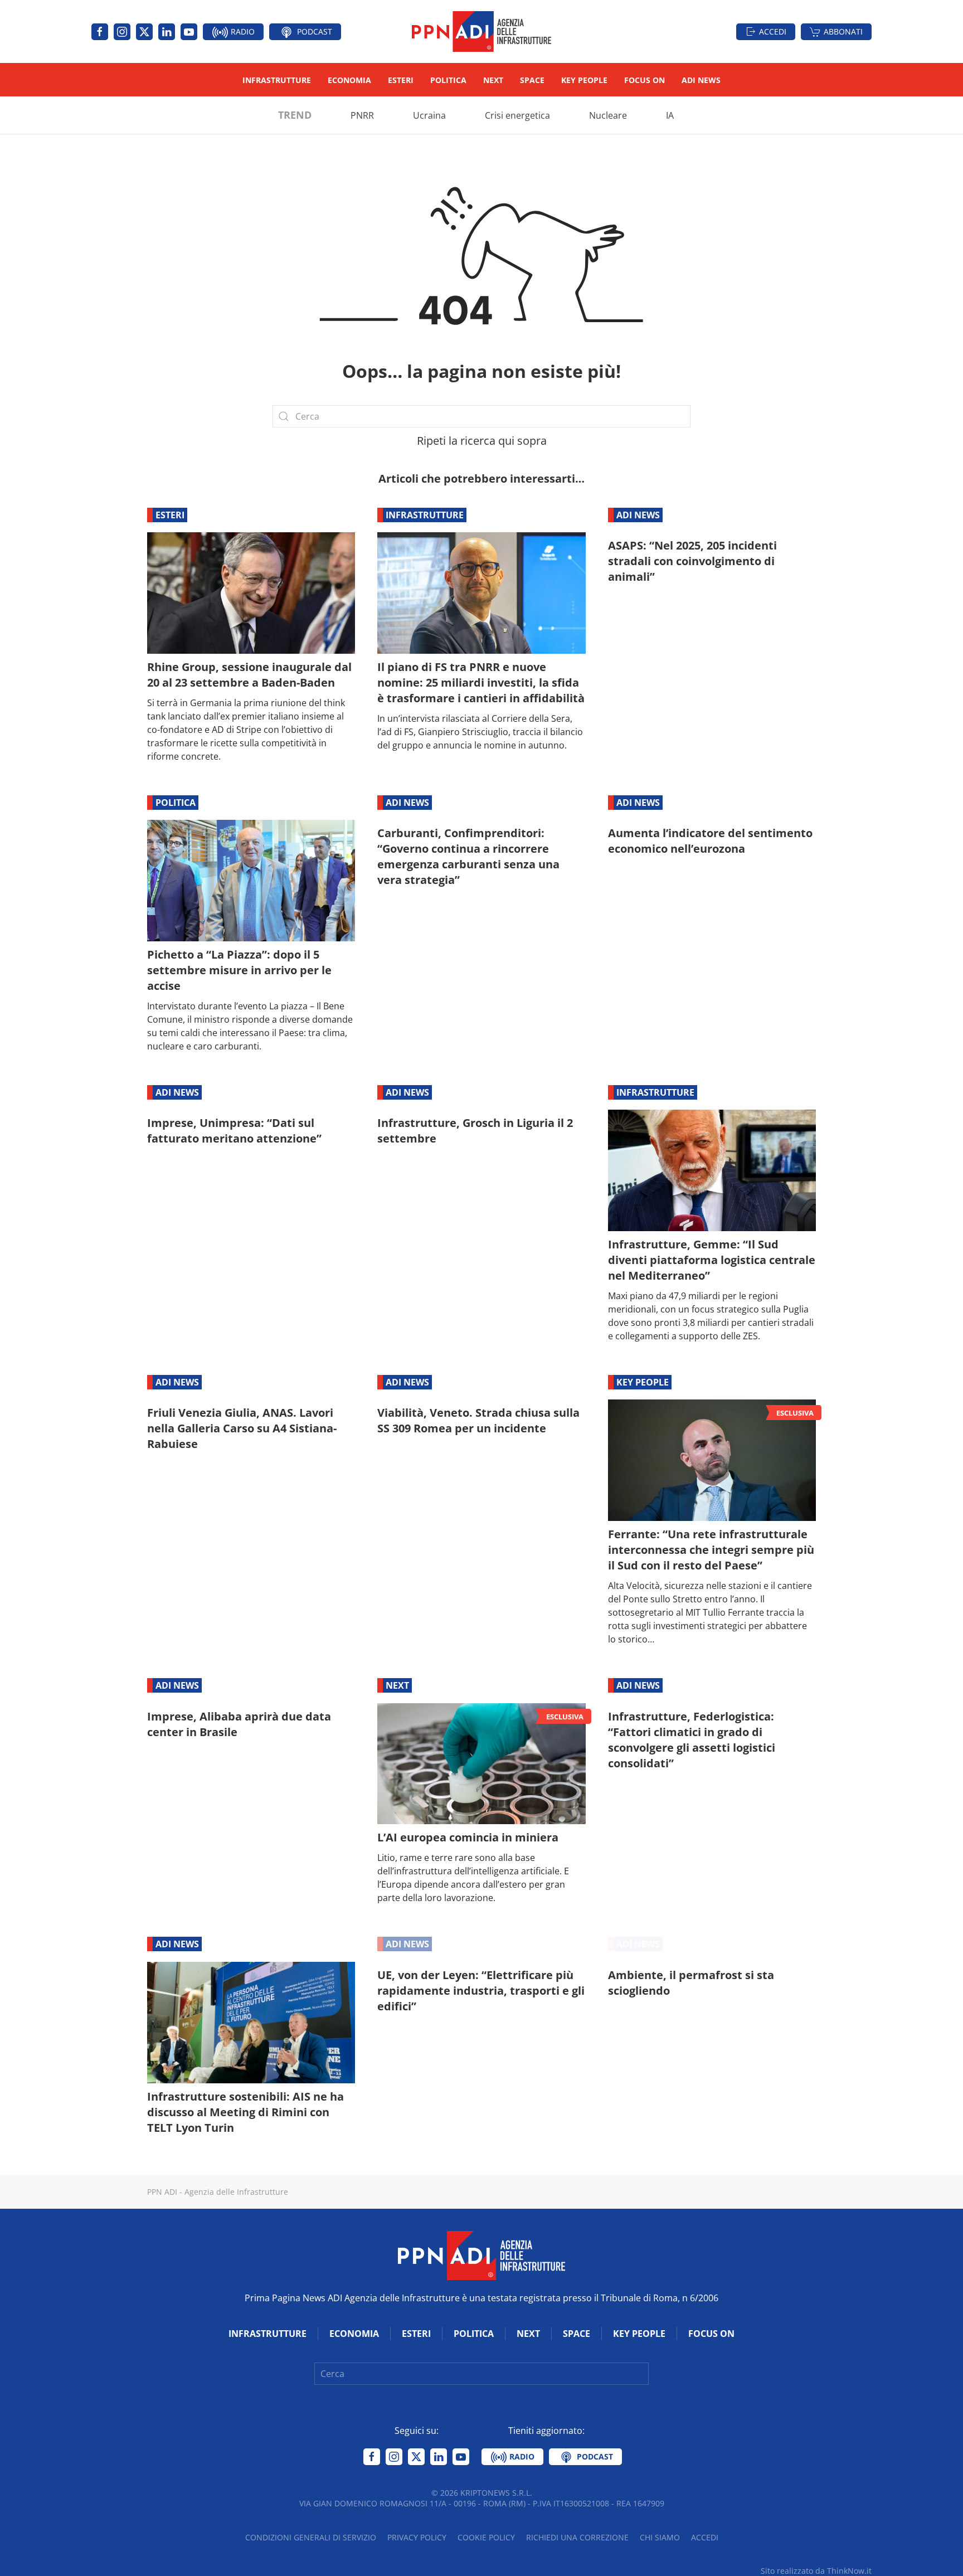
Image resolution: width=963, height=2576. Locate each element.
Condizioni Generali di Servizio (311, 2537)
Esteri (401, 80)
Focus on (645, 80)
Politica (448, 80)
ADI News (701, 80)
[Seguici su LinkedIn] (167, 32)
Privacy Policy (417, 2537)
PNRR (362, 115)
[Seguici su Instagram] (122, 32)
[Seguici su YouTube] (189, 32)
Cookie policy (486, 2537)
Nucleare (608, 115)
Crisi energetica (517, 115)
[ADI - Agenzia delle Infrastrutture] (481, 2254)
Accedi (773, 31)
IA (670, 115)
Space (532, 80)
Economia (349, 80)
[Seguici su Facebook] (100, 32)
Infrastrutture (277, 80)
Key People (584, 80)
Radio (242, 31)
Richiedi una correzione (577, 2537)
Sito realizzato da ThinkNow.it (816, 2571)
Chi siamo (660, 2537)
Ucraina (429, 115)
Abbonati (843, 31)
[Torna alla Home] (481, 31)
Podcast (313, 31)
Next (493, 80)
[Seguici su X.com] (144, 32)
